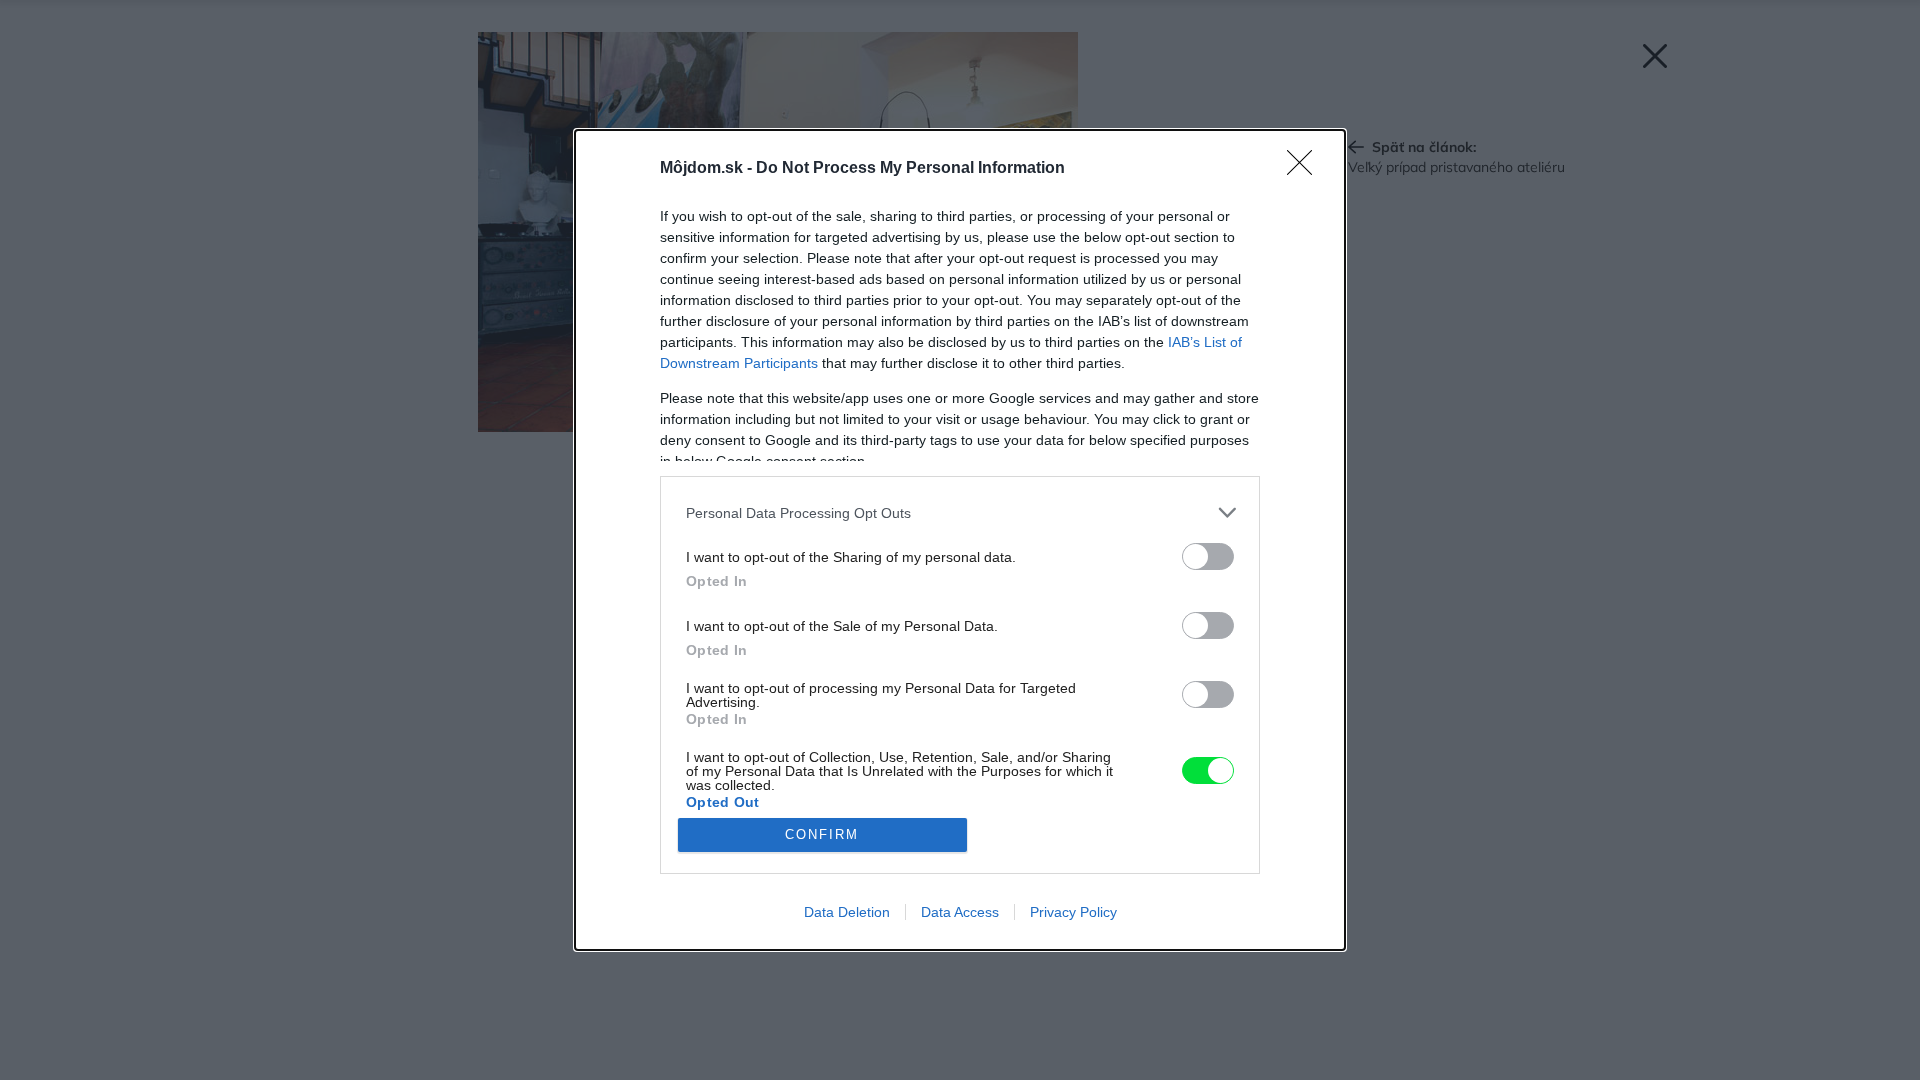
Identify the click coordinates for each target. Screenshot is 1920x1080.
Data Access (960, 912)
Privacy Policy (1073, 912)
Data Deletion (847, 912)
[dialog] (960, 540)
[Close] (1306, 169)
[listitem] (960, 512)
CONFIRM (822, 834)
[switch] (1208, 556)
